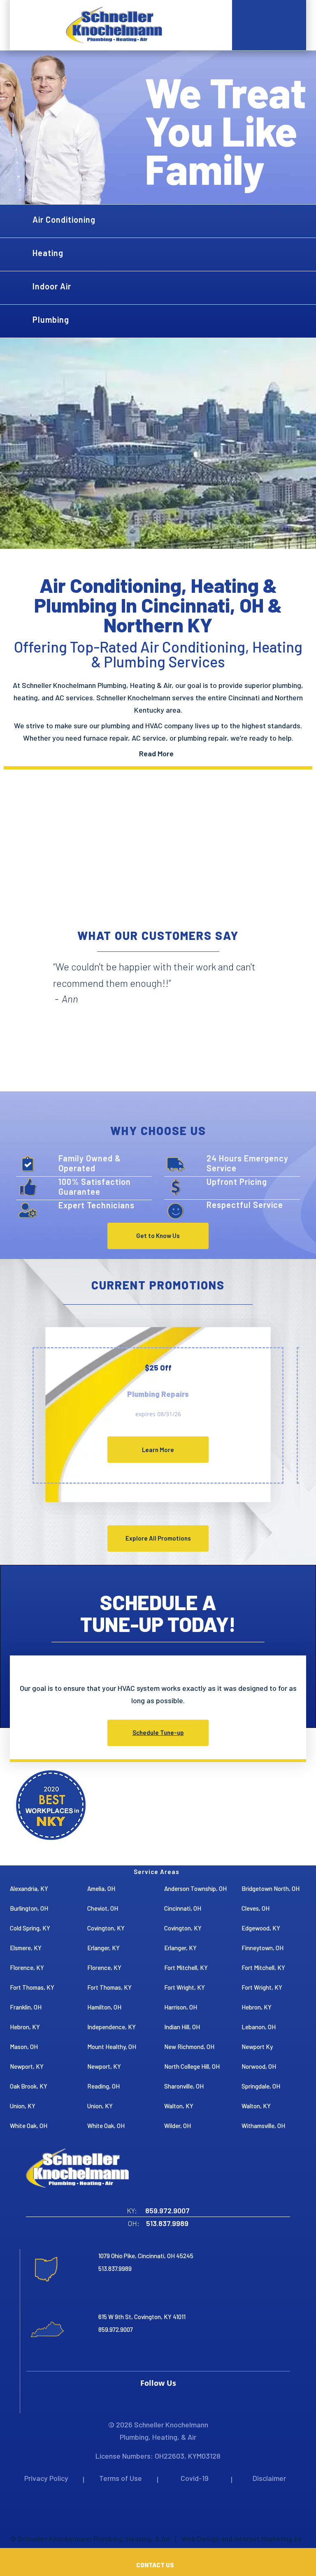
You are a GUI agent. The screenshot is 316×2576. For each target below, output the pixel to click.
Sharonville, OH (184, 2086)
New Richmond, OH (189, 2047)
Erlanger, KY (103, 1948)
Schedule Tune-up (158, 1732)
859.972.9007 (116, 2329)
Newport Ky (257, 2047)
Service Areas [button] (157, 1872)
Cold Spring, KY (30, 1928)
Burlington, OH (29, 1908)
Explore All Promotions (158, 1538)
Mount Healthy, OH (112, 2047)
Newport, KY (27, 2066)
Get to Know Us (158, 1236)
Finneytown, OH (263, 1948)
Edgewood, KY (261, 1928)
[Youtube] (165, 2400)
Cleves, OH (256, 1908)
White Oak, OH (29, 2126)
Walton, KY (179, 2106)
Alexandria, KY (29, 1888)
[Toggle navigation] (35, 25)
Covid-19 (195, 2478)
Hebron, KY (257, 2007)
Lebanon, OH (259, 2027)
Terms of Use (121, 2478)
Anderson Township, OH (195, 1888)
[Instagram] (158, 2400)
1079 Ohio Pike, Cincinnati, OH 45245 (146, 2256)
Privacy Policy (46, 2478)
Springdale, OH (261, 2086)
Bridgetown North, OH (271, 1888)
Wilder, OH (178, 2126)
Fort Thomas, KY (32, 1987)
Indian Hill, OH (182, 2027)
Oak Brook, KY (29, 2086)
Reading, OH (103, 2086)
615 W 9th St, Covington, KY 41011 (142, 2317)
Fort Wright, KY (185, 1987)
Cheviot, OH (103, 1908)
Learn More (158, 1450)
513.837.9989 (115, 2268)
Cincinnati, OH (183, 1908)
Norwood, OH (259, 2066)
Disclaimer (269, 2478)
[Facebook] (152, 2400)
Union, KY (23, 2106)
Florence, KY (27, 1968)
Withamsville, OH (263, 2126)
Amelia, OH (101, 1888)
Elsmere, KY (26, 1948)
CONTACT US (156, 2565)
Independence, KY (112, 2027)
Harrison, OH (181, 2007)
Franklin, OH (26, 2007)
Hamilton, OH (104, 2007)
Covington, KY (106, 1928)
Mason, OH (24, 2047)
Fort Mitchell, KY (186, 1968)
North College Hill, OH (192, 2066)
